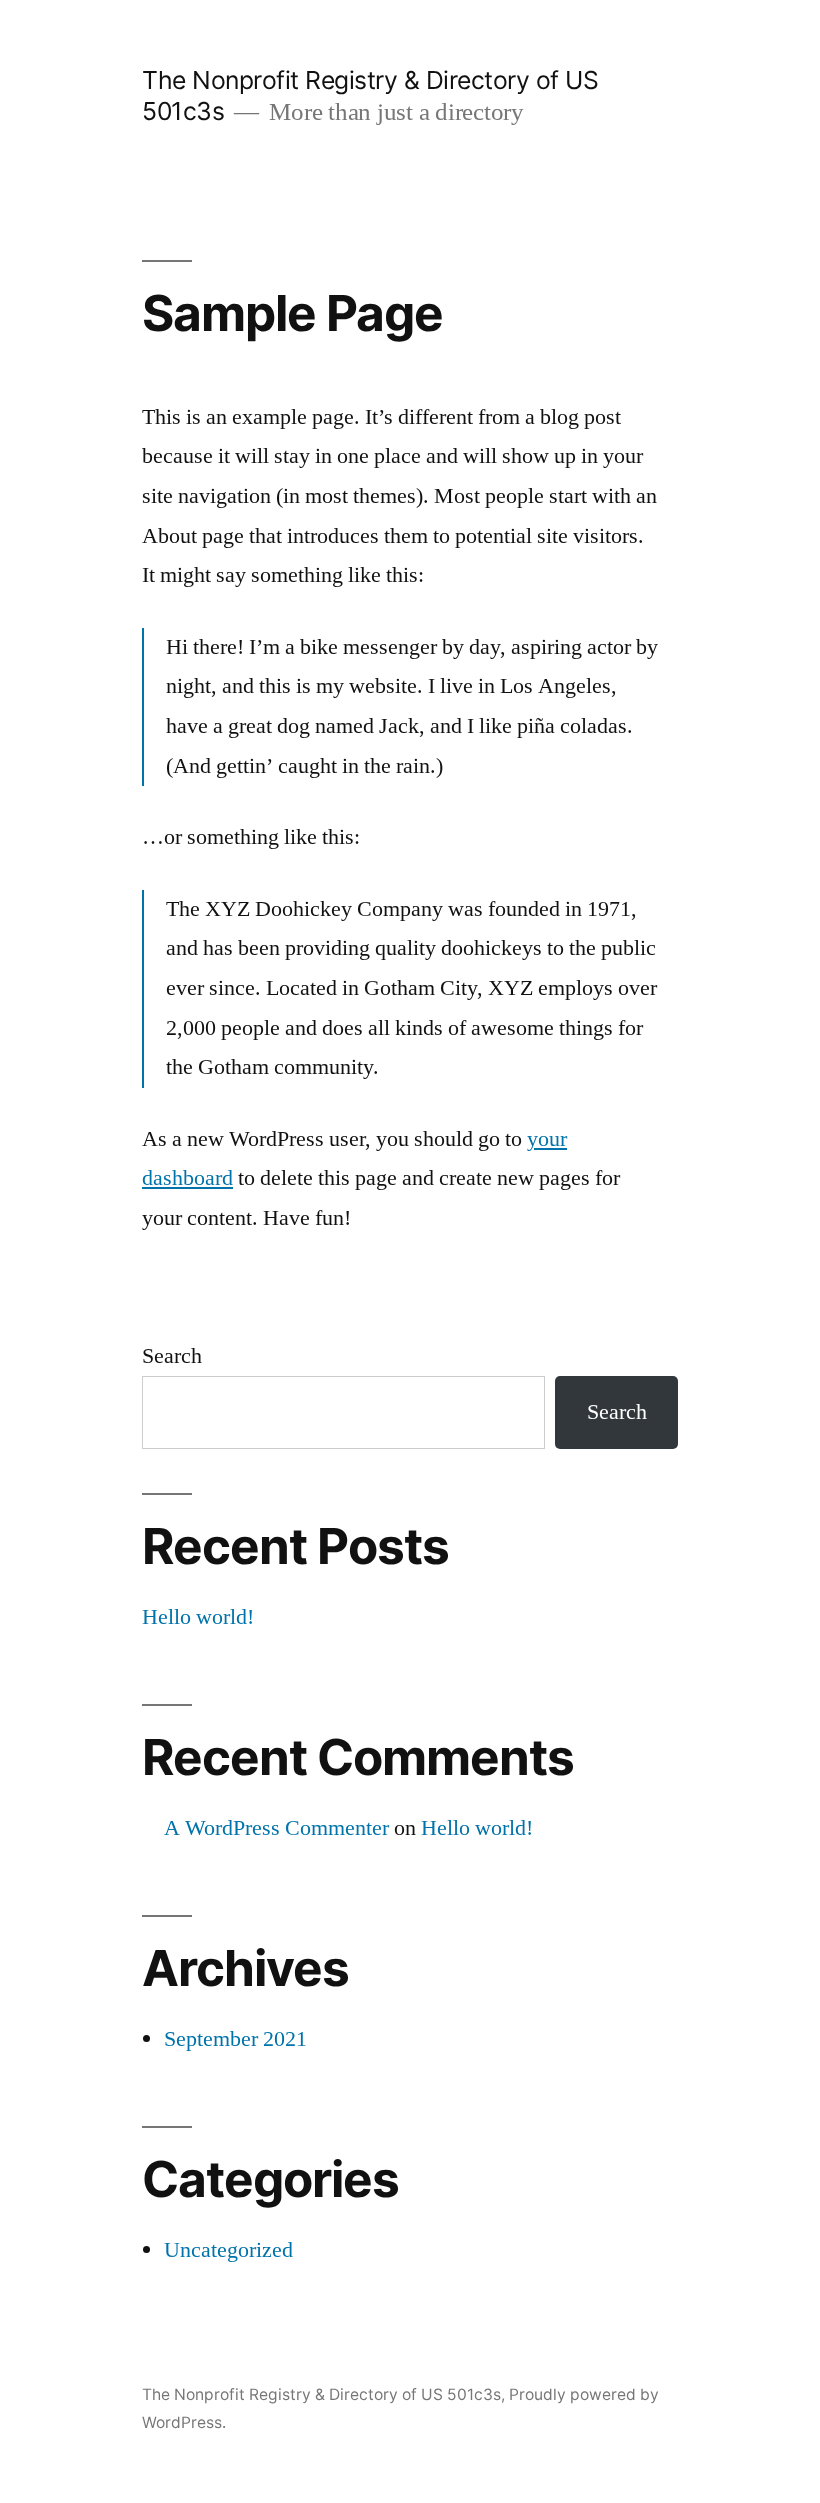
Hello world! (198, 1617)
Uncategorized (228, 2250)
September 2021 (235, 2039)
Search (172, 1356)
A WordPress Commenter (276, 1828)
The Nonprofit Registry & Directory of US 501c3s (321, 2394)
